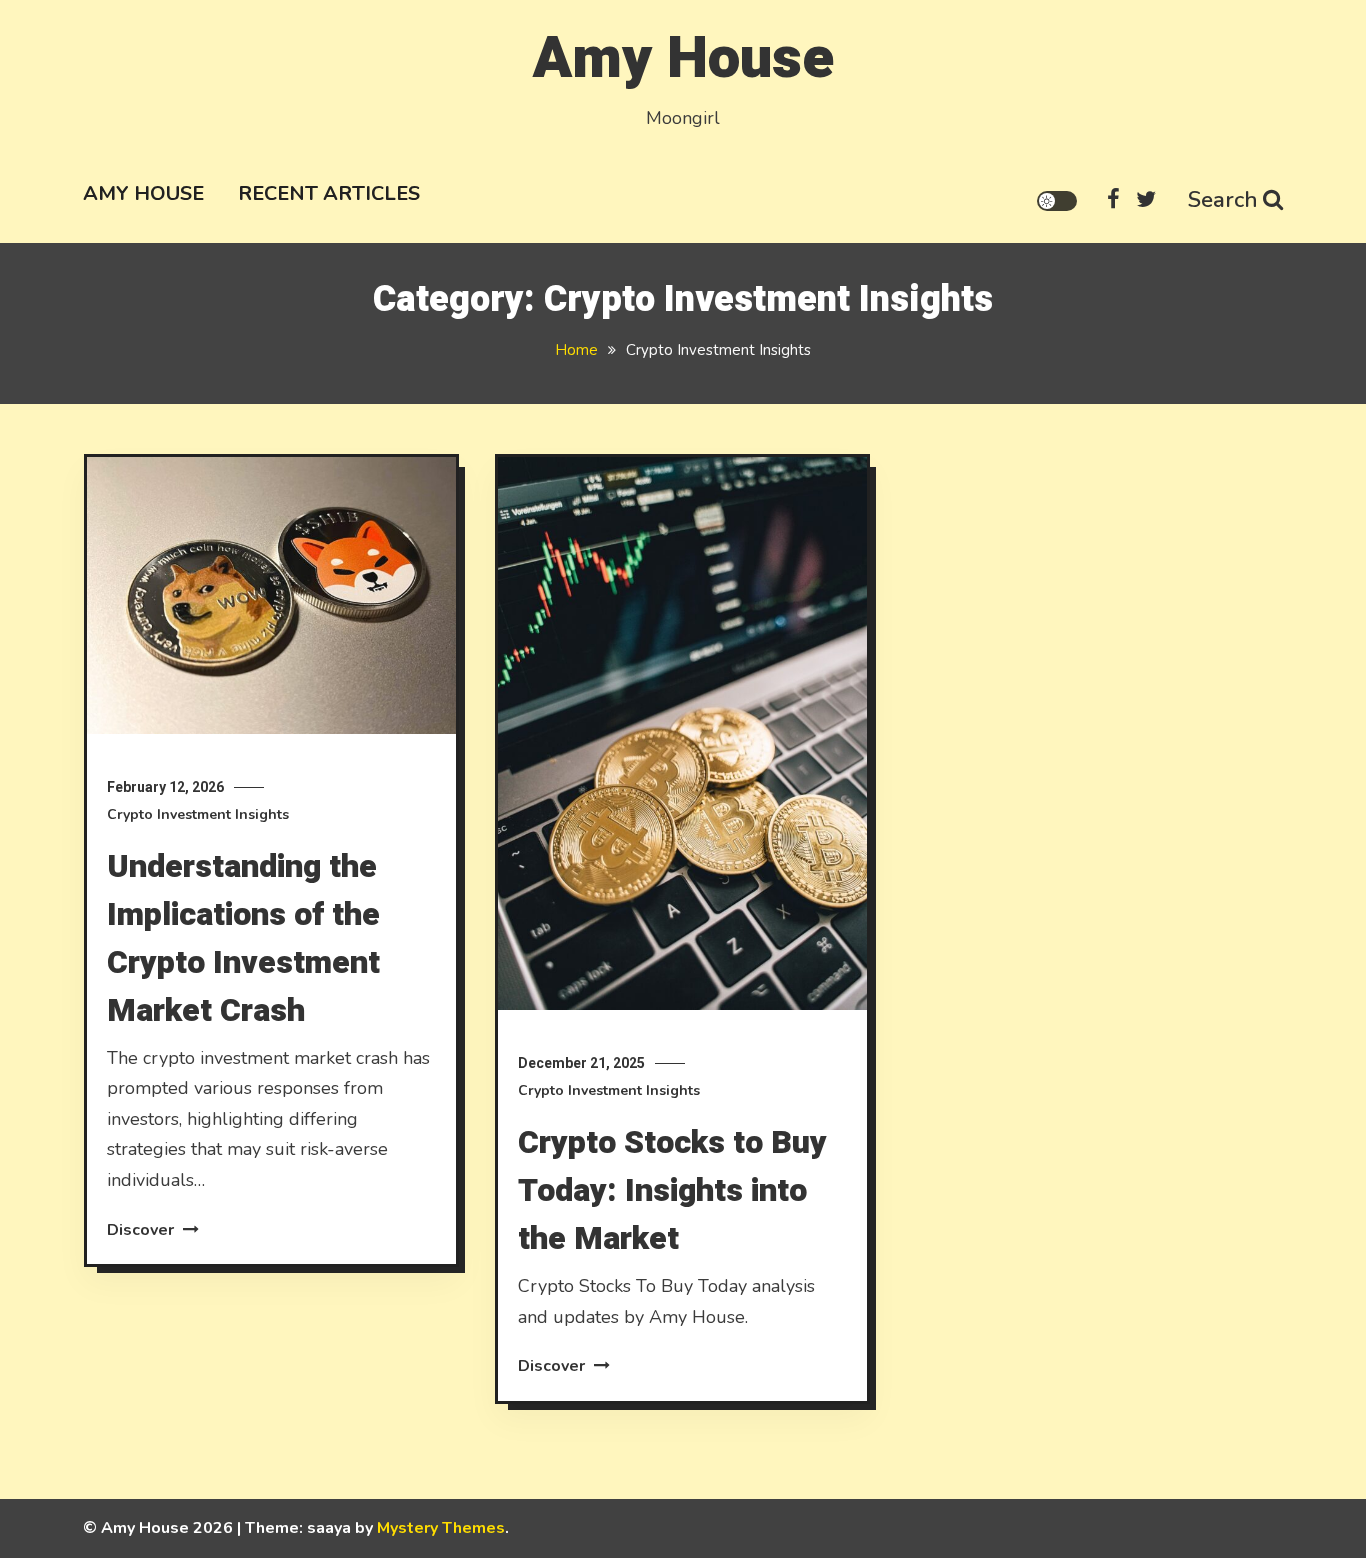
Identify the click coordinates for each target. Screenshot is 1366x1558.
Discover (142, 1230)
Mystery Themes (441, 1528)
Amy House (683, 58)
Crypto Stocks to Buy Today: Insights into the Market (672, 1190)
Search (1223, 200)
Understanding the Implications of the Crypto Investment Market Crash (243, 938)
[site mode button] (1057, 201)
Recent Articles (329, 193)
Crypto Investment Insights (198, 814)
